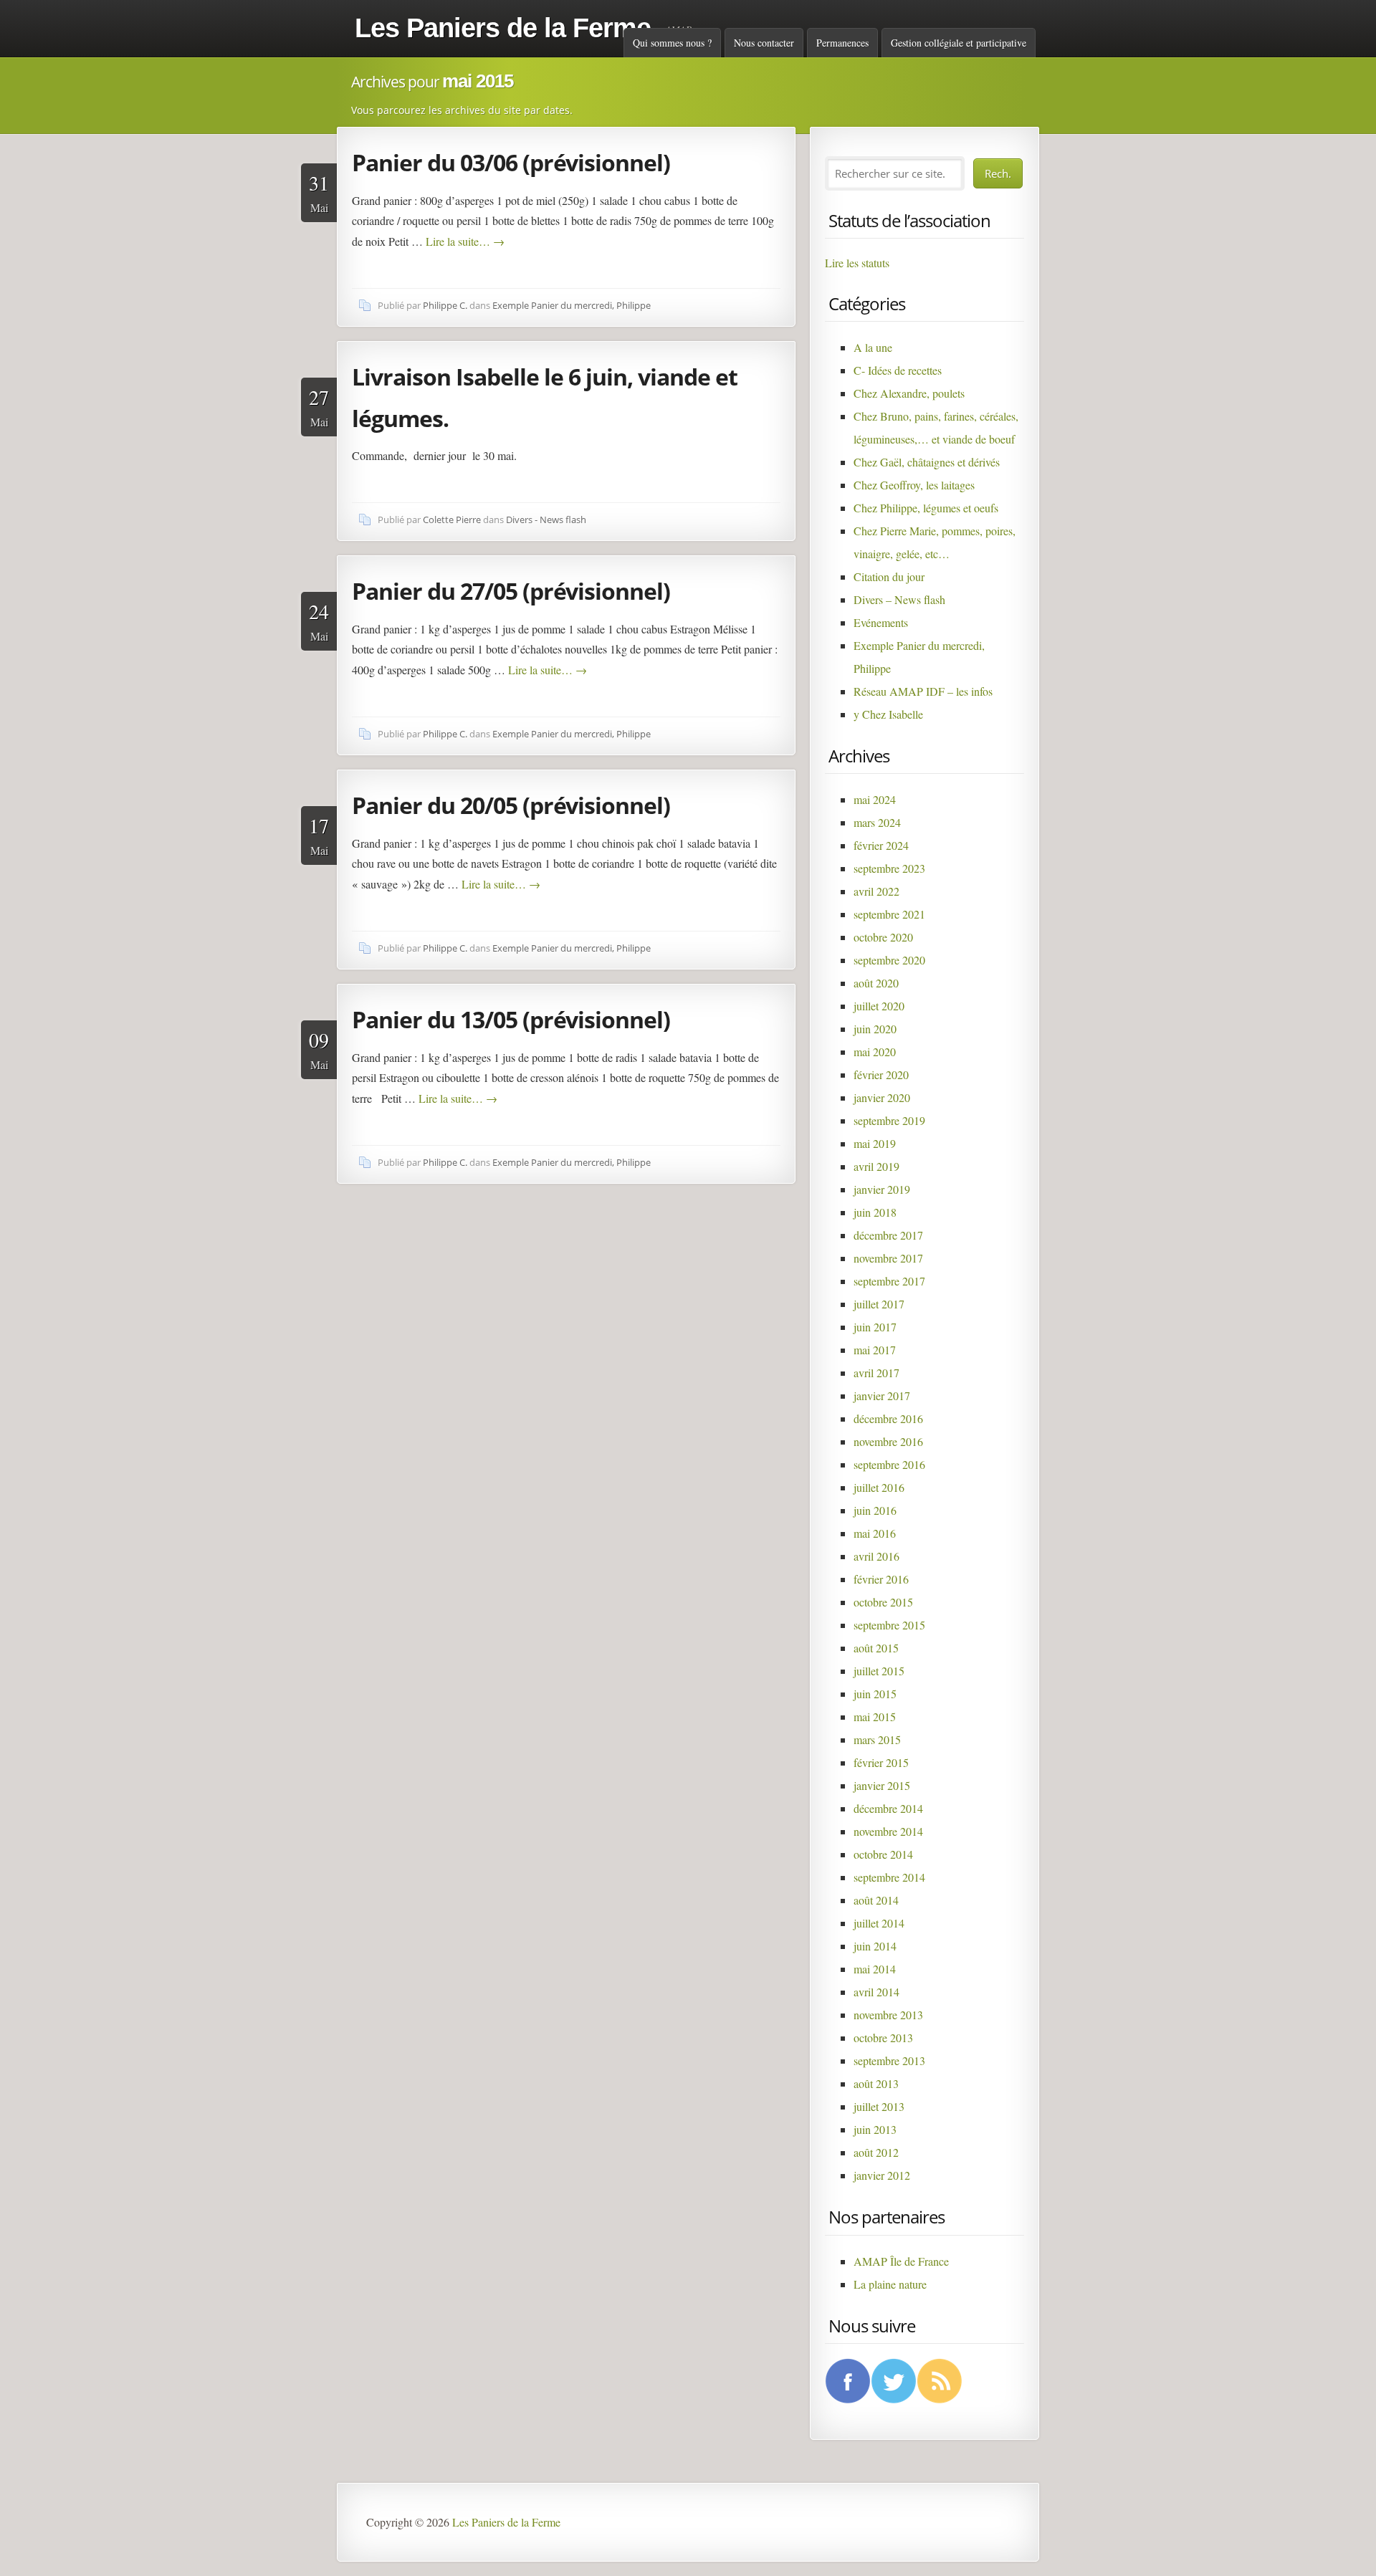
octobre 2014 (883, 1854)
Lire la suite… (465, 241)
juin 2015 (875, 1694)
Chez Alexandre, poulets (909, 393)
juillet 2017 (879, 1304)
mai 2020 (875, 1052)
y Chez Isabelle (888, 714)
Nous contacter (764, 43)
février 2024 (881, 845)
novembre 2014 (888, 1831)
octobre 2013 (883, 2038)
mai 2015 (875, 1716)
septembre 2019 (889, 1120)
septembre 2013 (889, 2060)
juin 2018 (875, 1212)
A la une (873, 347)
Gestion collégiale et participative (959, 43)
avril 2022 (876, 891)
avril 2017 (876, 1373)
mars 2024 (877, 822)
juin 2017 (875, 1327)
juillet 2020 (879, 1006)
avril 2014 (876, 1992)
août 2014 (876, 1900)
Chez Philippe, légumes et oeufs (926, 508)
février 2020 (881, 1074)
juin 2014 (875, 1946)
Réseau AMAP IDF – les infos (923, 691)
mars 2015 (877, 1739)
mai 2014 (875, 1969)
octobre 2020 (883, 937)
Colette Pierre (452, 519)
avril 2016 (876, 1556)
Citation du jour (889, 576)
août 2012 (876, 2152)
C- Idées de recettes (898, 370)
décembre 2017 (888, 1235)
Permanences (842, 43)
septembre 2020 (889, 960)
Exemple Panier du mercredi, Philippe (572, 305)
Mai (319, 192)
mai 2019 (875, 1143)
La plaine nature (890, 2284)
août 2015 (876, 1648)
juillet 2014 (879, 1923)
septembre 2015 (889, 1625)
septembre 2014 (889, 1877)
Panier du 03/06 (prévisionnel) (511, 162)
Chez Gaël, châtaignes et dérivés (927, 462)
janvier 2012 (882, 2175)
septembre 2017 (889, 1281)
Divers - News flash (546, 519)
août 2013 (876, 2083)
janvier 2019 (882, 1189)
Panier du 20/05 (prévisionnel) (511, 805)
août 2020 (876, 983)
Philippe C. (445, 305)
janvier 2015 (882, 1785)
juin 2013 (875, 2129)
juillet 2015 (879, 1671)
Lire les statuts (857, 263)
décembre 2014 (888, 1808)
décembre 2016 (888, 1418)
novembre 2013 (888, 2015)
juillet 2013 (879, 2106)
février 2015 (881, 1762)
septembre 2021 (889, 914)
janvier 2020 (882, 1097)
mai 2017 (875, 1350)
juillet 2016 (879, 1487)
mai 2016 (875, 1533)
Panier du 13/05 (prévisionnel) (511, 1019)
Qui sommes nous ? (672, 43)
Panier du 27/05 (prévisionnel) (511, 591)
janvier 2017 (882, 1395)
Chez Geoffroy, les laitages (914, 485)
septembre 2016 (889, 1464)
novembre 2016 (888, 1441)
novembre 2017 (888, 1258)
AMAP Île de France (901, 2261)
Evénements (881, 622)
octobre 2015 (883, 1602)
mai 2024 (875, 799)
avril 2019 (876, 1166)
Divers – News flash (899, 599)
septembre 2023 (889, 868)
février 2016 (881, 1579)
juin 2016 (875, 1510)
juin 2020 (875, 1029)
